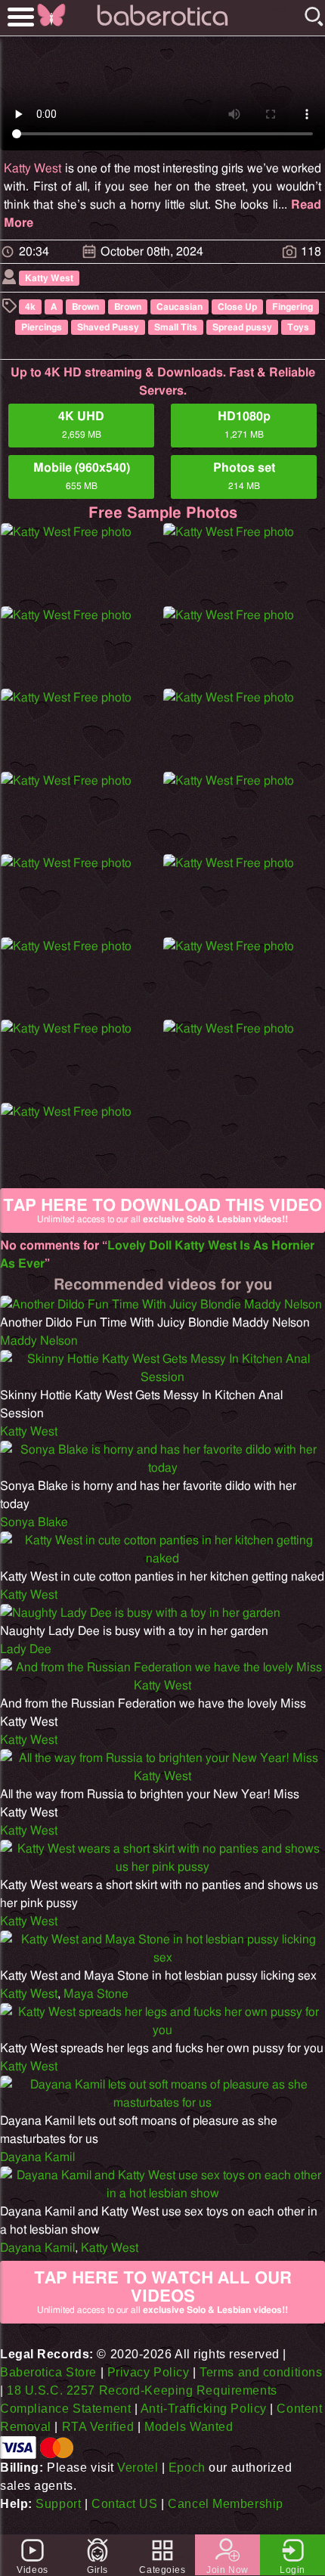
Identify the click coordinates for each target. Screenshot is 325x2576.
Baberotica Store (48, 2372)
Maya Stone (96, 1994)
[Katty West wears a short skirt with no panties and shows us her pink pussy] (162, 1867)
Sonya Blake (34, 1522)
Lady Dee (26, 1649)
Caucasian (180, 307)
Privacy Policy (149, 2372)
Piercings (42, 327)
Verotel (138, 2468)
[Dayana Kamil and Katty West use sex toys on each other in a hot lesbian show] (162, 2194)
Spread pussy (242, 327)
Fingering (292, 307)
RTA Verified (98, 2427)
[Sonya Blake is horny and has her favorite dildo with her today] (162, 1468)
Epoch (187, 2468)
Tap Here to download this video (162, 1211)
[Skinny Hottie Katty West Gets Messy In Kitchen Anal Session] (162, 1377)
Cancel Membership (226, 2504)
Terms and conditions (261, 2372)
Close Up (237, 307)
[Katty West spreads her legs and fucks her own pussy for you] (162, 2030)
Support (58, 2504)
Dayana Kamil (37, 2157)
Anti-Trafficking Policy (204, 2409)
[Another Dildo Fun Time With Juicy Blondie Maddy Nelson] (161, 1305)
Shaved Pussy (108, 327)
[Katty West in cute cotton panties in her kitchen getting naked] (162, 1559)
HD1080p (244, 425)
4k (30, 307)
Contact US (125, 2504)
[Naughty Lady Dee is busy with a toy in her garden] (140, 1613)
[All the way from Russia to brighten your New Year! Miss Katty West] (162, 1776)
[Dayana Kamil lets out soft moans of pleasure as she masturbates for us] (162, 2103)
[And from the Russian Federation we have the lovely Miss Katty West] (162, 1686)
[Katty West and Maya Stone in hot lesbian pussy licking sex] (162, 1958)
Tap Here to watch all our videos (163, 2292)
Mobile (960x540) (82, 476)
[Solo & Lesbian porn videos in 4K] (162, 26)
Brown (85, 307)
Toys (298, 327)
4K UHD (81, 425)
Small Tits (176, 327)
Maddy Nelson (39, 1341)
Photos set (244, 476)
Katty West (32, 169)
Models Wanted (189, 2427)
